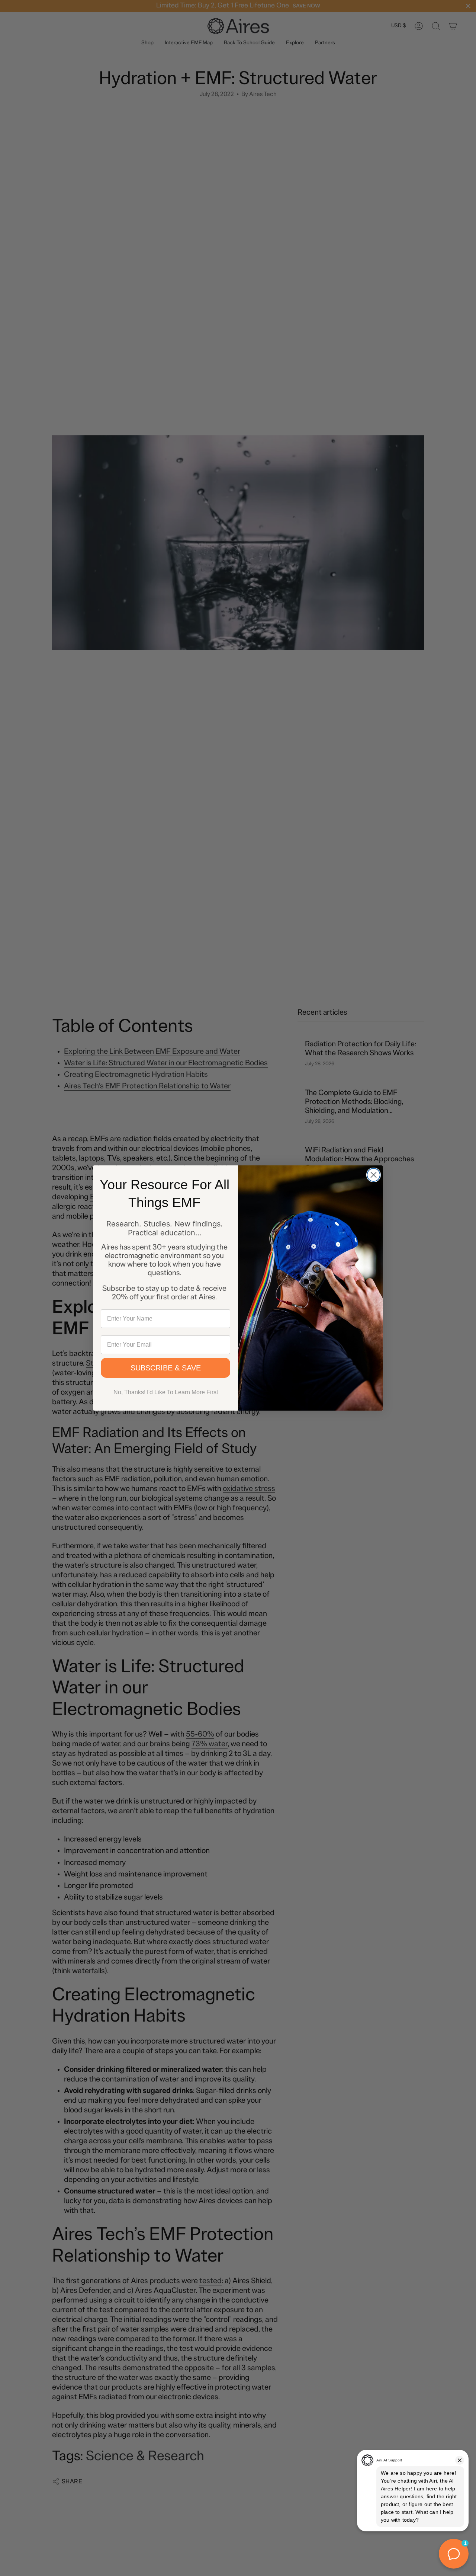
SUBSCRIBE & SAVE (166, 1368)
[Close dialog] (374, 1175)
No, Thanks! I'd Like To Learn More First (166, 1392)
